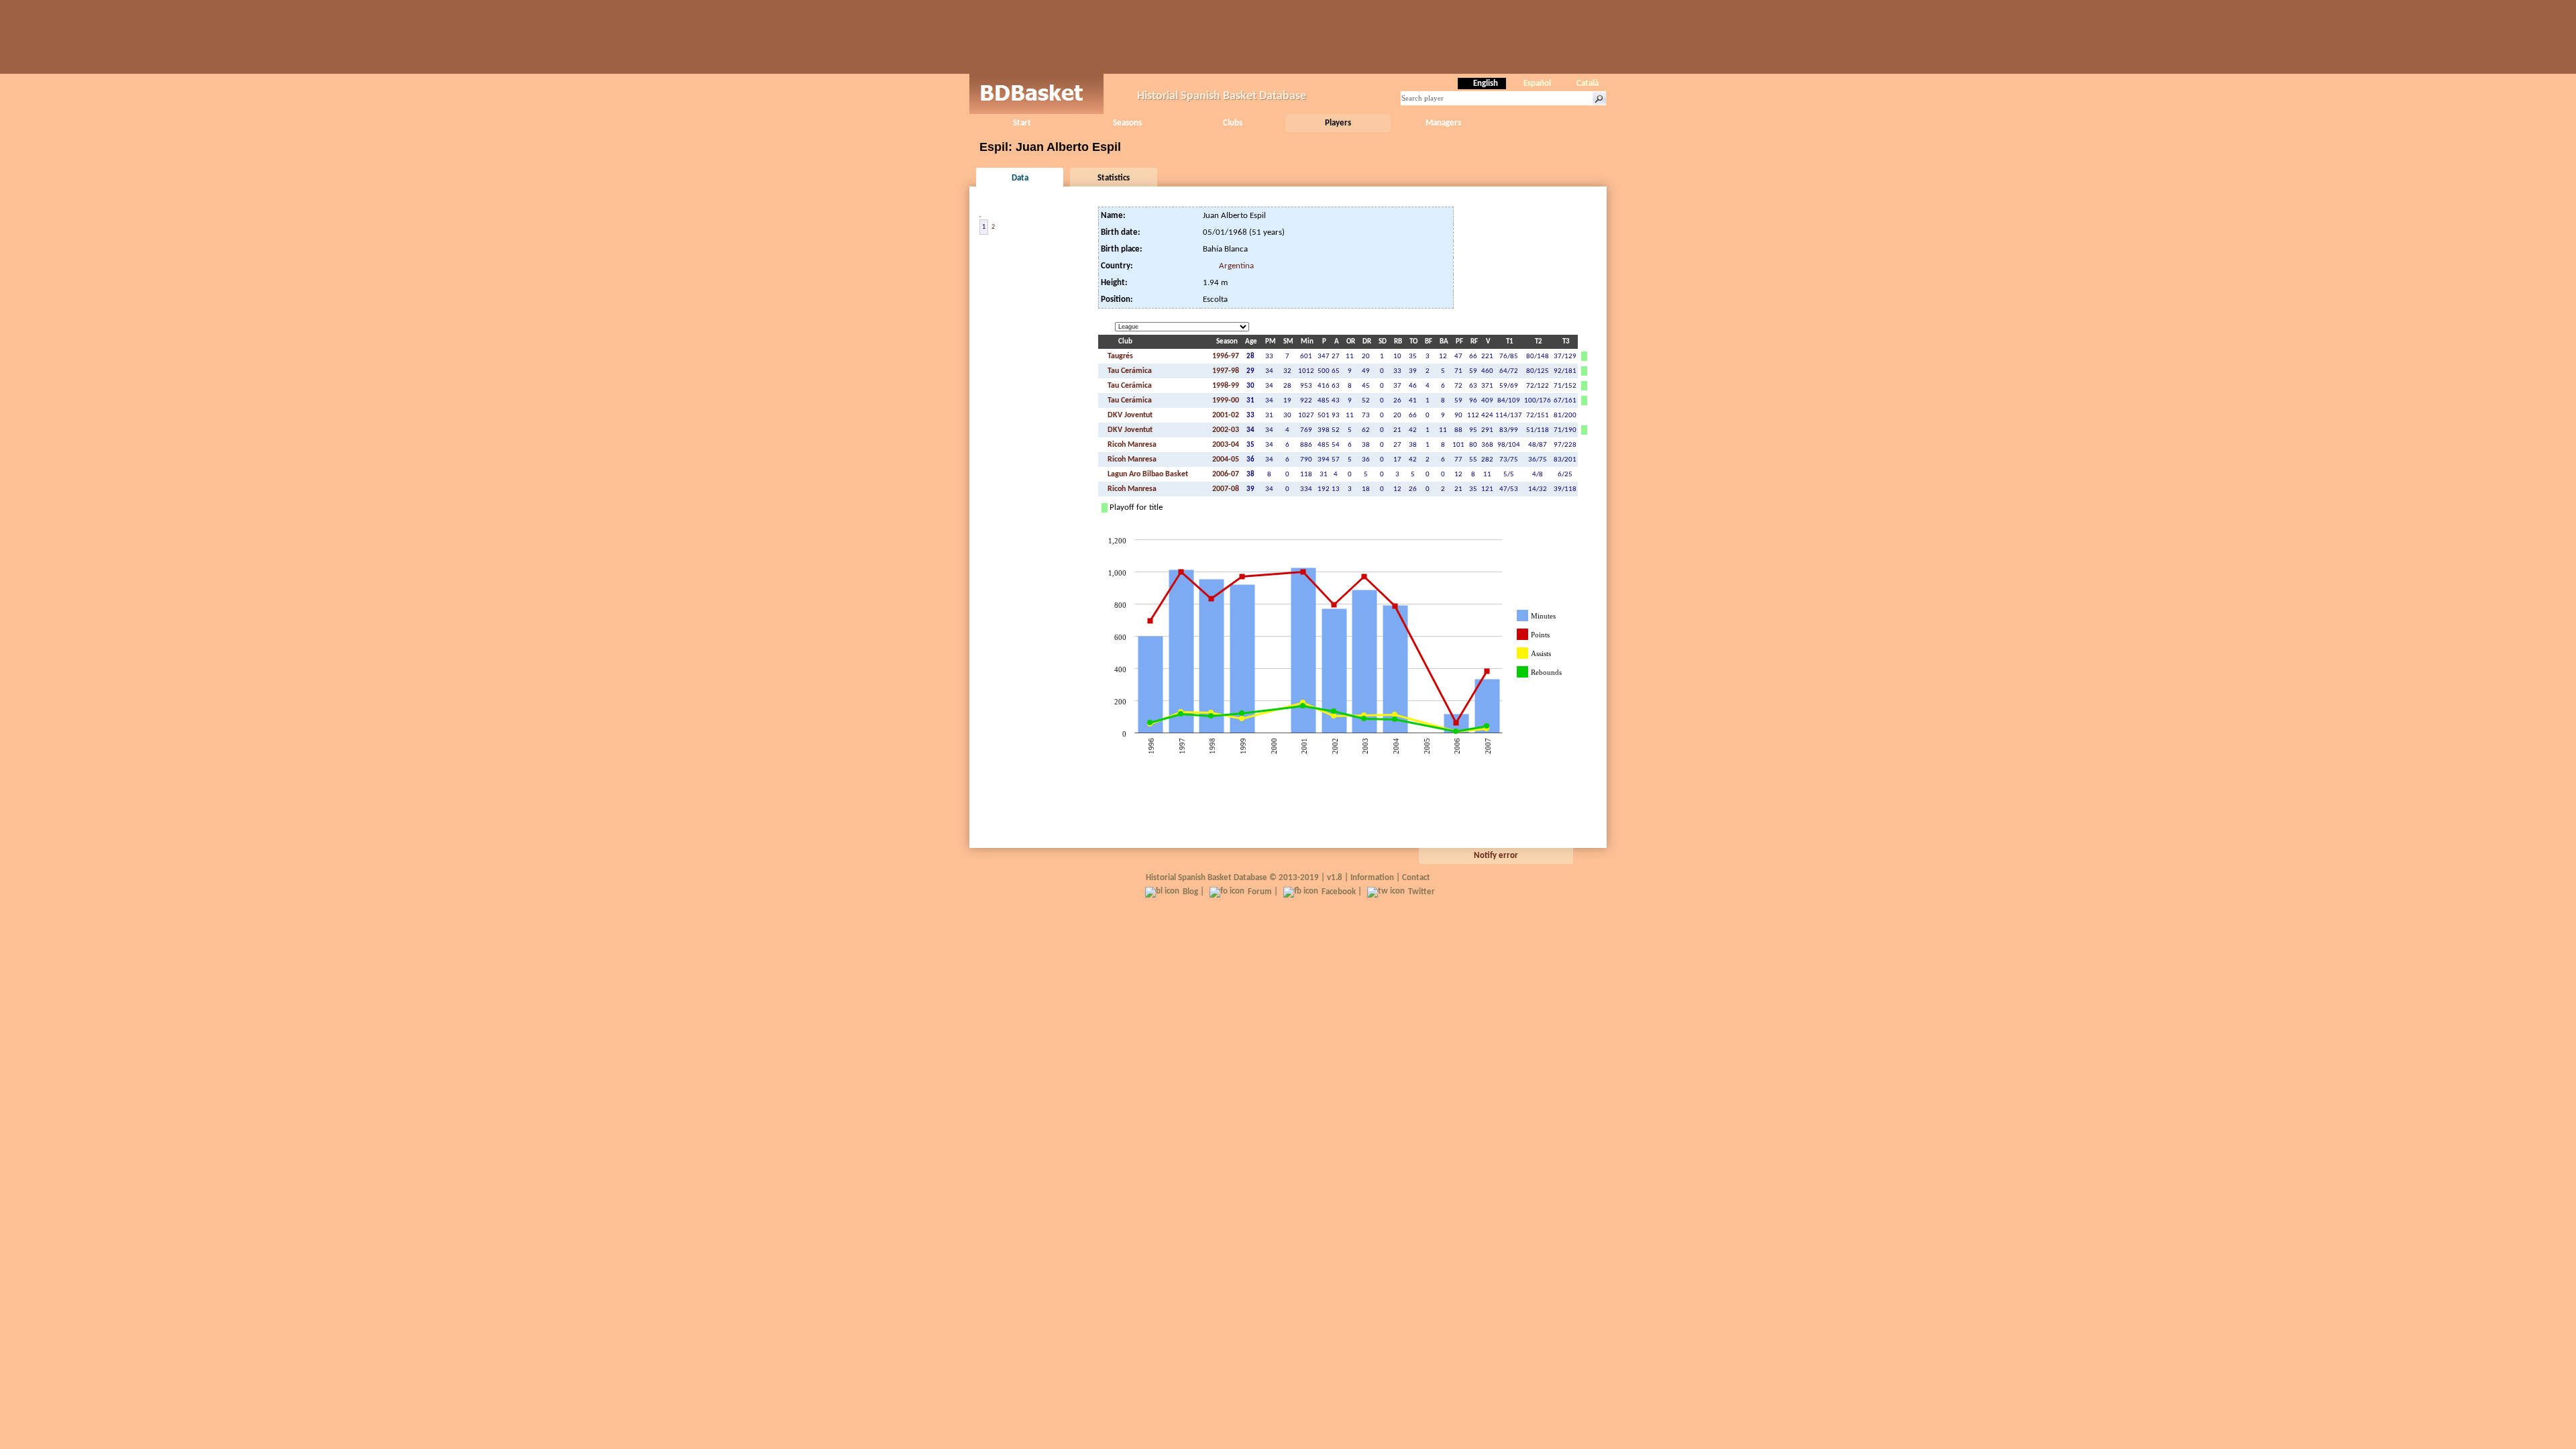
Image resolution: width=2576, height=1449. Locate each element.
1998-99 (1226, 386)
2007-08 (1226, 489)
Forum (1260, 892)
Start (1022, 123)
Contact (1416, 878)
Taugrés (1119, 356)
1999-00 (1226, 400)
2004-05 (1226, 460)
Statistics (1114, 178)
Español (1537, 84)
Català (1588, 84)
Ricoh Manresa (1131, 445)
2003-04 (1226, 445)
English (1486, 84)
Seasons (1127, 123)
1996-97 (1226, 356)
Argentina (1236, 266)
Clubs (1233, 123)
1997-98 (1226, 371)
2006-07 (1226, 474)
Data (1020, 178)
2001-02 (1226, 415)
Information (1372, 878)
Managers (1443, 123)
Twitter (1421, 892)
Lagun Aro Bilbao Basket (1147, 474)
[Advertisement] (1288, 37)
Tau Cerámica (1129, 371)
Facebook (1339, 892)
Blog (1190, 892)
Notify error (1496, 856)
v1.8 (1335, 878)
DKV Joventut (1129, 415)
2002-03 (1226, 430)
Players (1338, 123)
